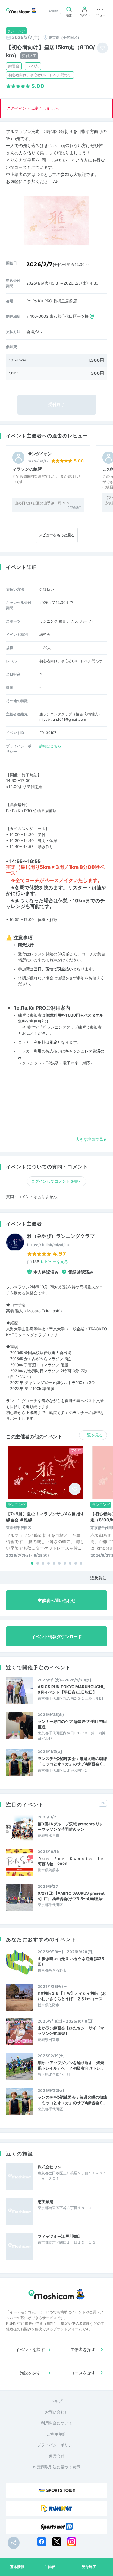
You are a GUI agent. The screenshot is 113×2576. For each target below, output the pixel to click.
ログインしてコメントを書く (56, 1181)
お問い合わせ (57, 2412)
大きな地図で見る (91, 1139)
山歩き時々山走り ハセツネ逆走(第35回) (71, 1961)
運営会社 (57, 2456)
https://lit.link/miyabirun (49, 1245)
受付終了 (89, 2567)
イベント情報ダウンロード (57, 1636)
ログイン (85, 15)
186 (50, 1262)
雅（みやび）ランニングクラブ (61, 1236)
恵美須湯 (46, 2202)
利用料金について (57, 2423)
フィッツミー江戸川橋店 (59, 2236)
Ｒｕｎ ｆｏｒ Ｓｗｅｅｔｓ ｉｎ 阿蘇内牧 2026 (72, 1861)
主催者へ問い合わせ (57, 1600)
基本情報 (17, 2567)
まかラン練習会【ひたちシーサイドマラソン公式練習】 (71, 2031)
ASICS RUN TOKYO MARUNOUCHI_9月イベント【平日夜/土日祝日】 (71, 1689)
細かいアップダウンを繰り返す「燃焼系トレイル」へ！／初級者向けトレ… (71, 2065)
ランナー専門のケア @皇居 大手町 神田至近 (72, 1724)
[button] (32, 1563)
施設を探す (30, 2373)
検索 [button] (69, 15)
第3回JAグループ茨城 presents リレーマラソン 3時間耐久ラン (71, 1827)
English (53, 11)
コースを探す (83, 2373)
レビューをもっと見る (57, 535)
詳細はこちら (50, 746)
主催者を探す (83, 2349)
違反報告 (99, 1578)
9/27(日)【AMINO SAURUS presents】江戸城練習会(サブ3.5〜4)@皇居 (71, 1896)
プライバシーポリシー (57, 2445)
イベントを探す (30, 2349)
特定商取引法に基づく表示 (57, 2467)
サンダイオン (40, 454)
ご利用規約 (56, 2434)
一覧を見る (93, 1435)
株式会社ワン (49, 2167)
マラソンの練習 (27, 469)
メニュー (100, 15)
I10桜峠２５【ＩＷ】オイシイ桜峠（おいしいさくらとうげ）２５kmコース (72, 1996)
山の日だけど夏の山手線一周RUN (42, 503)
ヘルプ (56, 2401)
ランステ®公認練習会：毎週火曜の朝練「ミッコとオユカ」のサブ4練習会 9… (72, 1761)
